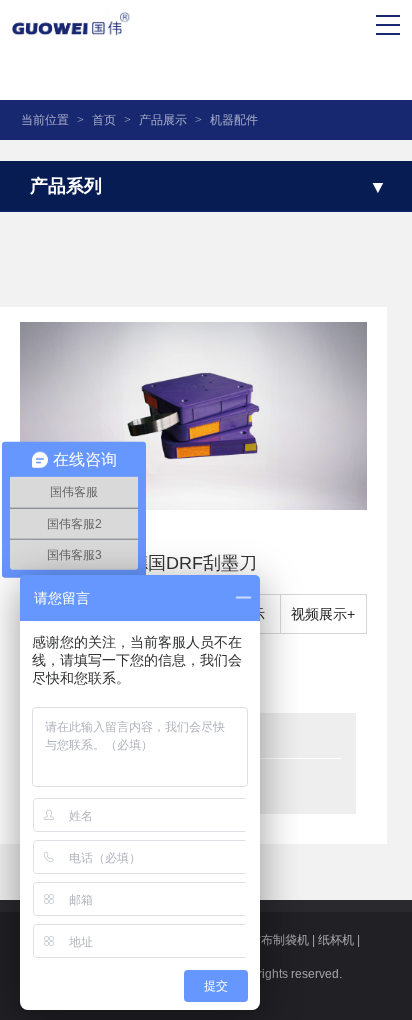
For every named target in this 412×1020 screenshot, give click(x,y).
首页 (104, 120)
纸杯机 (336, 940)
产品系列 (66, 186)
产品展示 (163, 120)
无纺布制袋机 (273, 940)
